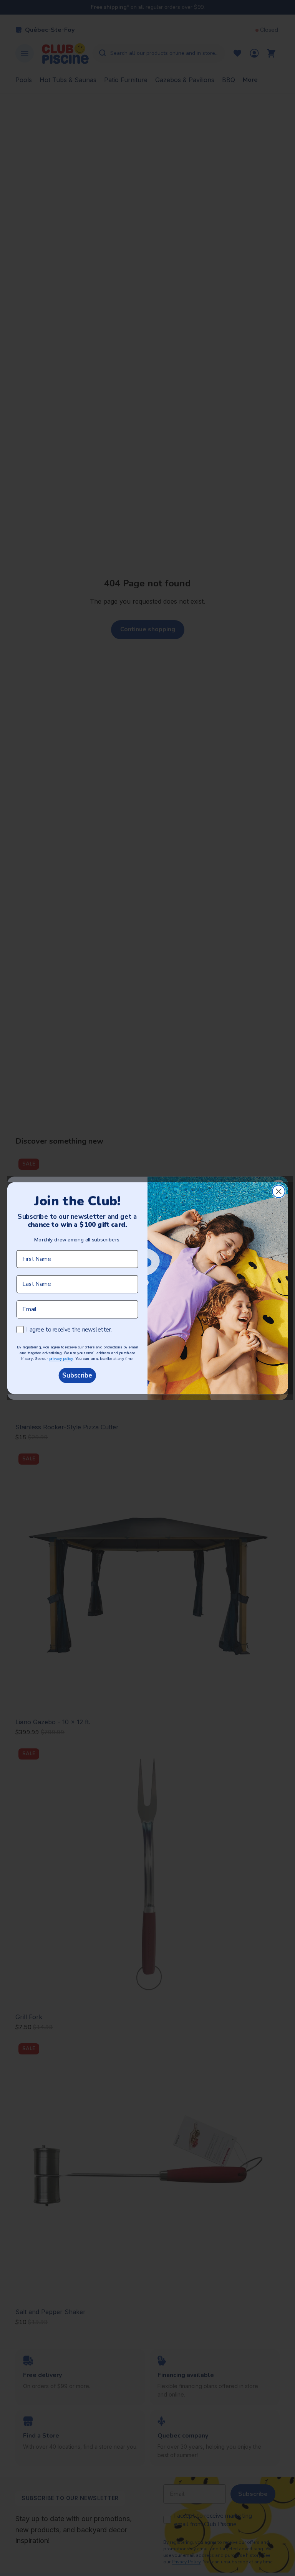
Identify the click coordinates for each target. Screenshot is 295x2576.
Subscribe (77, 1375)
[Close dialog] (279, 1191)
